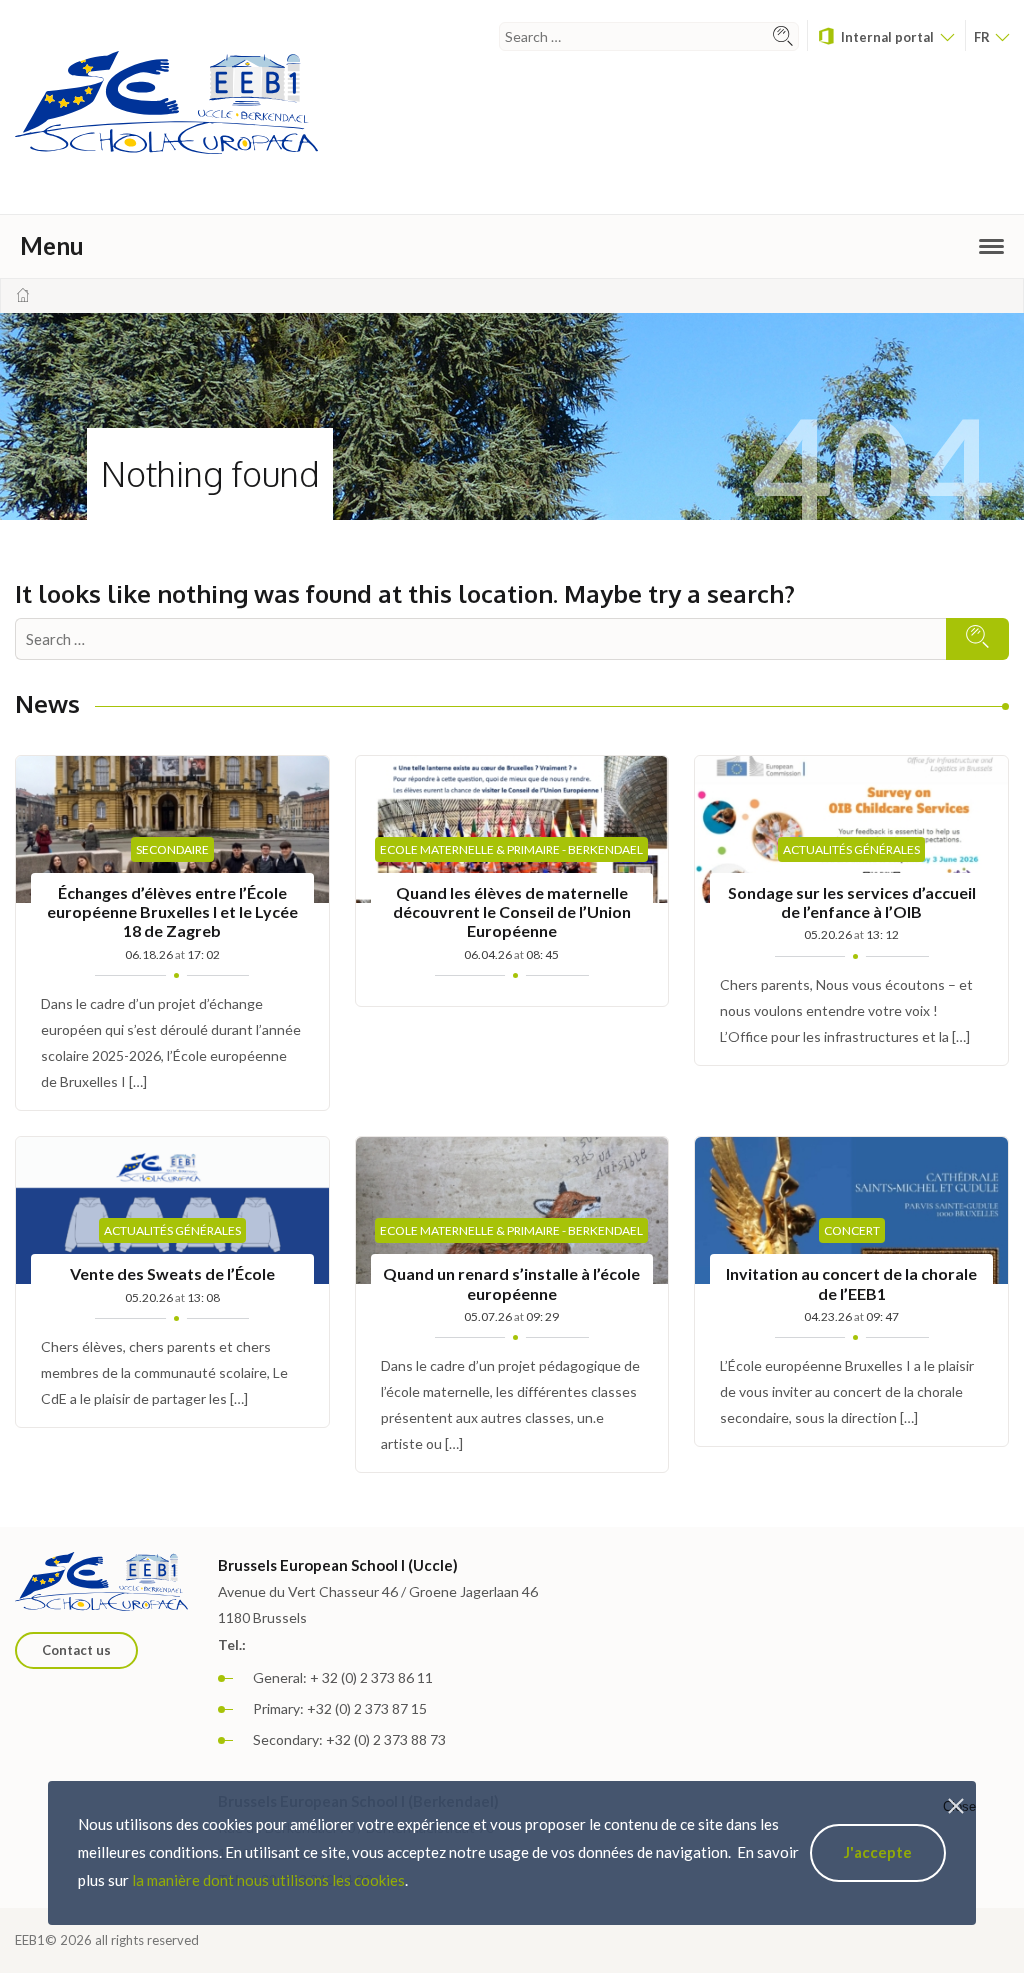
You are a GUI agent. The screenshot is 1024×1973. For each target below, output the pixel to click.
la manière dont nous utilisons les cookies (268, 1880)
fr (983, 37)
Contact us (76, 1650)
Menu (52, 245)
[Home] (23, 294)
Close (959, 1806)
